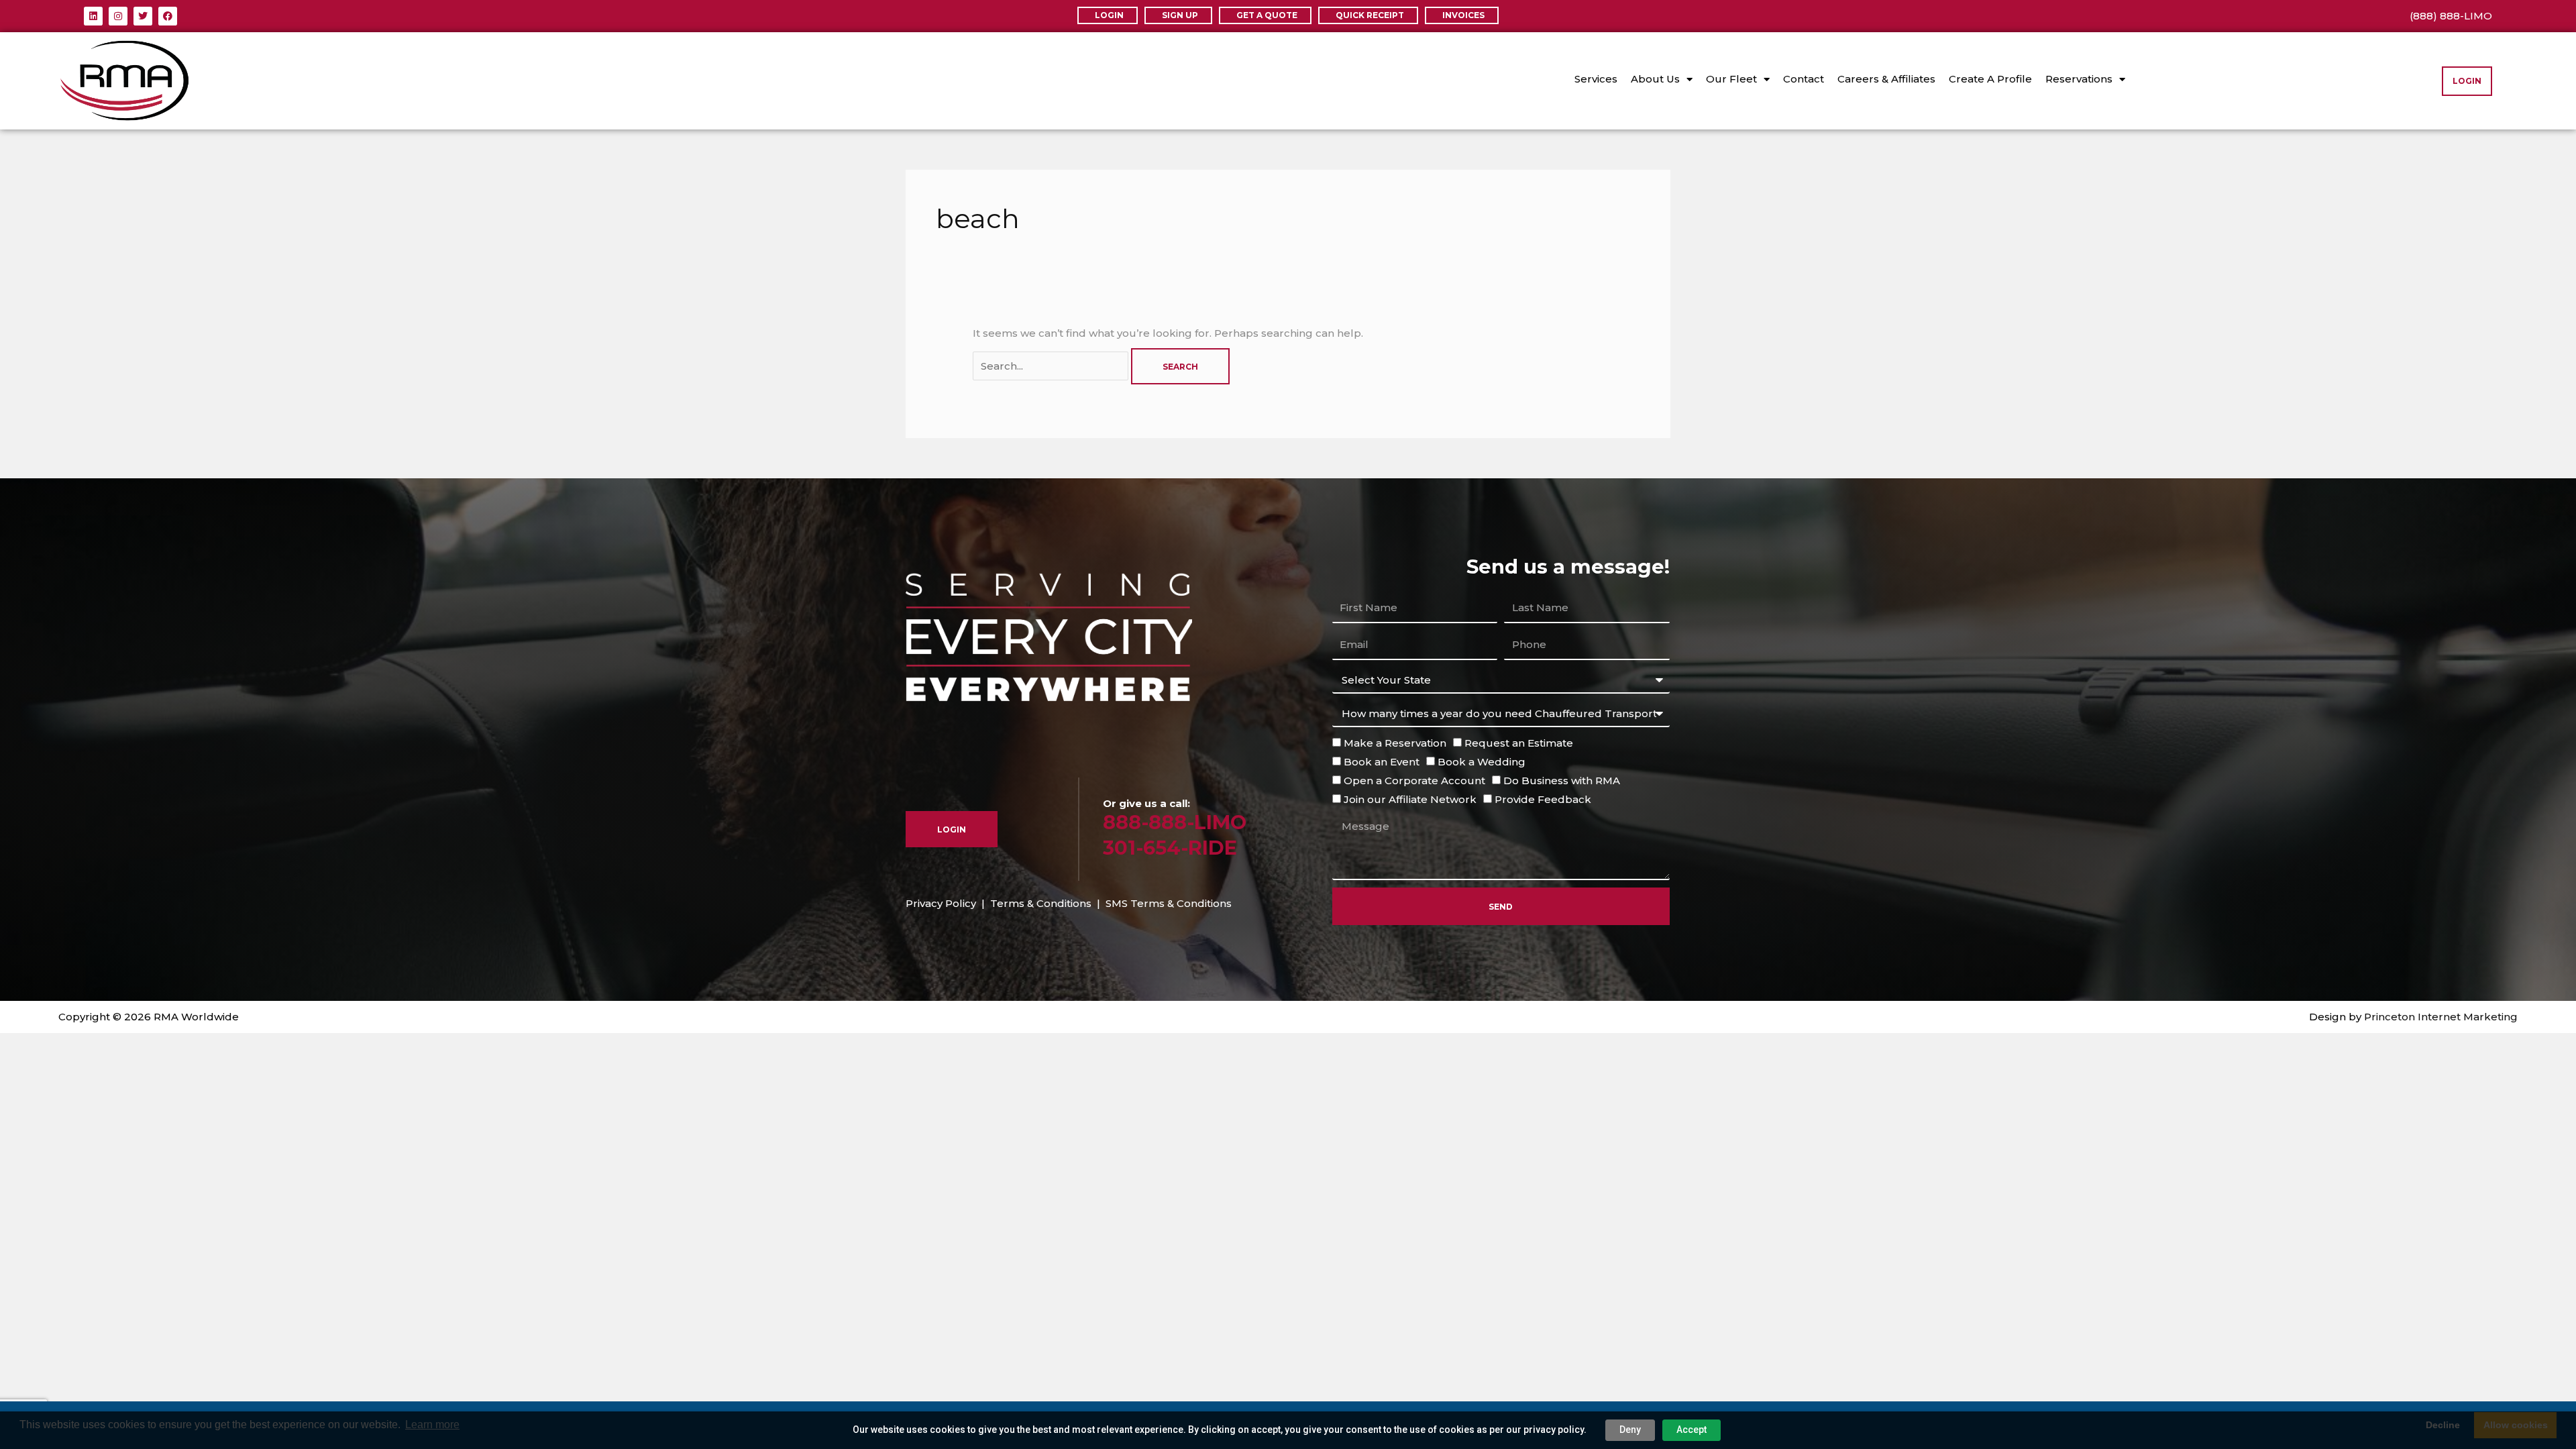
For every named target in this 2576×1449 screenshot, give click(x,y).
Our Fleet (1731, 79)
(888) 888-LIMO (2451, 16)
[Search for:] (1052, 366)
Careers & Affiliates (1886, 79)
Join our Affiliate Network (1410, 799)
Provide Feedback (1543, 799)
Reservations (2079, 79)
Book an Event (1382, 762)
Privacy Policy (941, 903)
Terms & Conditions (1041, 903)
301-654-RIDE (1170, 848)
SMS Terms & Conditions (1169, 903)
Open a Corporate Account (1414, 781)
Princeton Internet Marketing (2441, 1017)
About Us (1655, 79)
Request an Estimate (1519, 743)
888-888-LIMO (1175, 822)
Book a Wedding (1482, 762)
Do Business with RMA (1562, 781)
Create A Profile (1990, 79)
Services (1596, 79)
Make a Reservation (1395, 743)
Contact (1804, 79)
